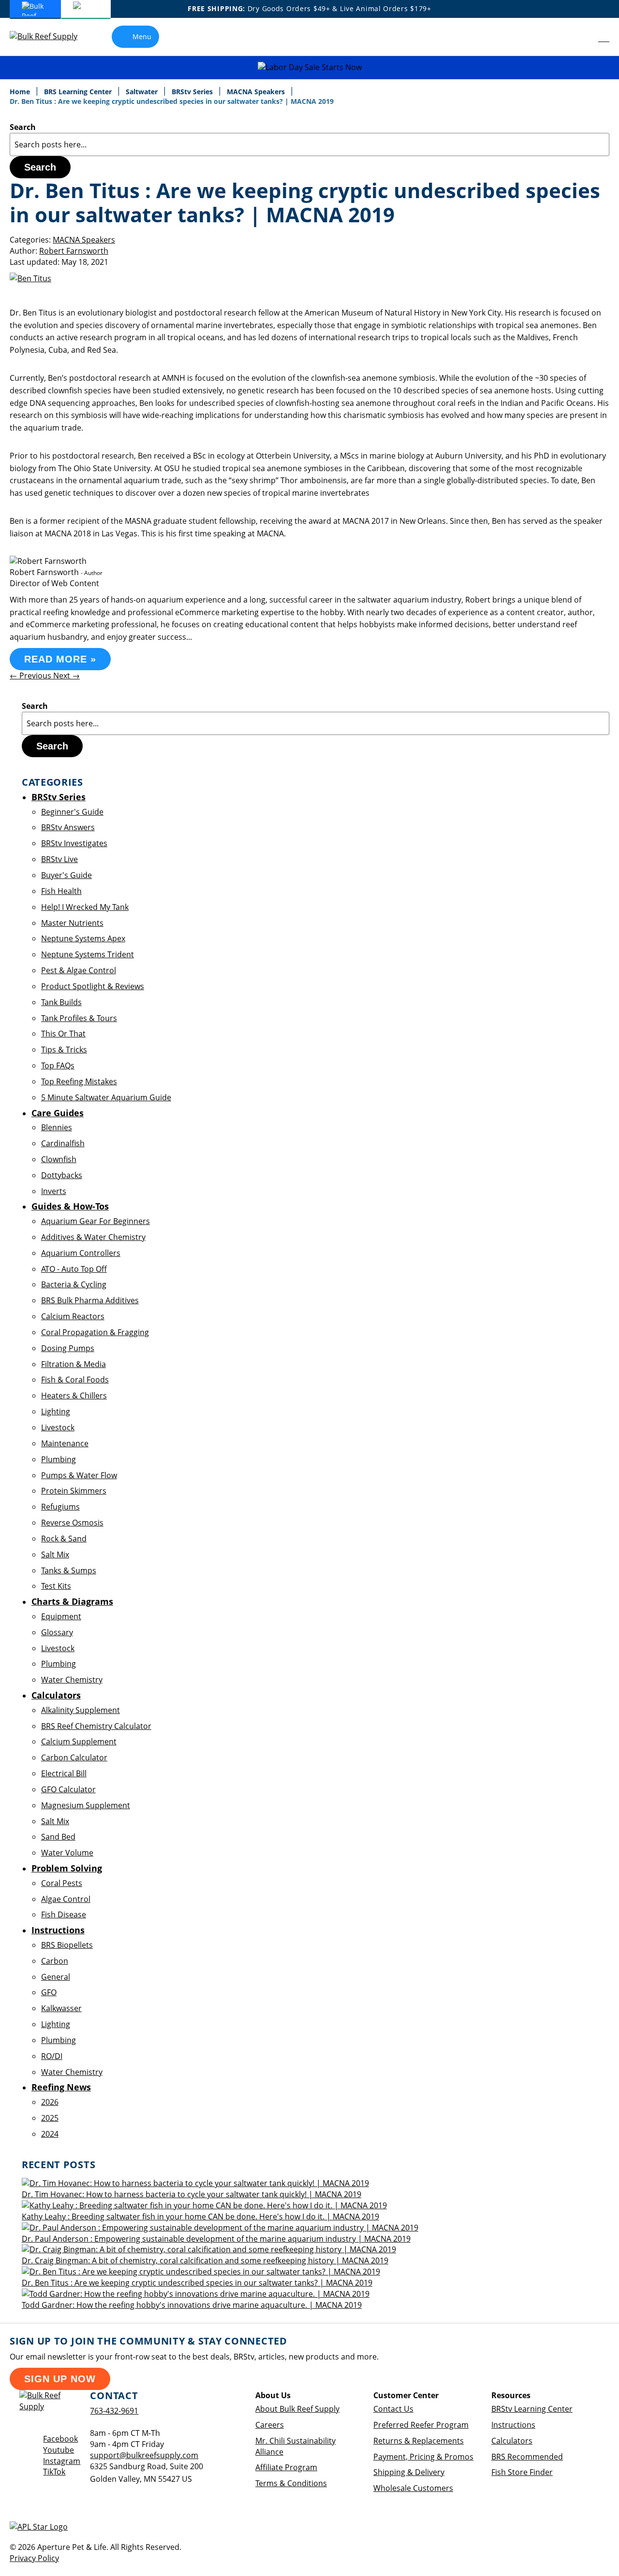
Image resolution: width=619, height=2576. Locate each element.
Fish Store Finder (522, 2472)
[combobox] (309, 144)
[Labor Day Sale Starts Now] (309, 67)
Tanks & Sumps (69, 1570)
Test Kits (56, 1586)
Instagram (62, 2461)
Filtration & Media (74, 1364)
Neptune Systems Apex (83, 938)
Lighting (56, 1411)
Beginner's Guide (72, 812)
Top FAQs (58, 1065)
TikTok (54, 2472)
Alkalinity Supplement (81, 1710)
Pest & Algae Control (79, 970)
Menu (142, 36)
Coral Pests (62, 1883)
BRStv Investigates (74, 843)
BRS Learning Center (79, 92)
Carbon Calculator (74, 1757)
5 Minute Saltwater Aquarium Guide (106, 1097)
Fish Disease (64, 1914)
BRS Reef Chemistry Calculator (96, 1726)
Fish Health (61, 891)
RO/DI (52, 2056)
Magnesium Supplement (86, 1805)
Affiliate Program (286, 2467)
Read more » (60, 659)
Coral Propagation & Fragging (95, 1332)
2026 (50, 2102)
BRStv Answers (68, 827)
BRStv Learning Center (532, 2409)
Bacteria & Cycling (74, 1284)
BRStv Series (193, 92)
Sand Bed (58, 1837)
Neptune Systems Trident (88, 954)
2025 (50, 2118)
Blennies (57, 1127)
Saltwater (143, 92)
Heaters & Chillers (74, 1396)
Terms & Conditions (291, 2483)
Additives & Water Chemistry (93, 1237)
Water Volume (67, 1853)
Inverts (54, 1191)
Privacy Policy (34, 2558)
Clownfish (59, 1159)
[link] (583, 37)
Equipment (61, 1616)
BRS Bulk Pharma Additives (90, 1300)
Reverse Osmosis (72, 1523)
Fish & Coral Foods (75, 1380)
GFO (49, 1992)
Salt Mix (55, 1554)
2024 (50, 2134)
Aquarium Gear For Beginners (96, 1221)
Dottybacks (62, 1175)
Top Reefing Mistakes (79, 1081)
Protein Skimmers (74, 1491)
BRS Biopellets (67, 1945)
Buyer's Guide (66, 875)
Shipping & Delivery (409, 2472)
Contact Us (393, 2409)
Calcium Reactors (73, 1316)
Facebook (60, 2439)
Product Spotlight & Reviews (93, 986)
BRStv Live (59, 859)
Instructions (513, 2425)
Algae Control (66, 1899)
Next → (66, 676)
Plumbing (59, 1459)
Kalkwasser (61, 2008)
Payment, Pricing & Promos (423, 2457)
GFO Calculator (68, 1789)
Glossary (57, 1632)
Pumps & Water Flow (79, 1475)
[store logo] (51, 36)
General (56, 1977)
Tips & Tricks (64, 1050)
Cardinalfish (63, 1143)
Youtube (59, 2450)
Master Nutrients (72, 923)
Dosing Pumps (68, 1348)
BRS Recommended (527, 2457)
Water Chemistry (72, 1680)
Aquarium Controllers (81, 1253)
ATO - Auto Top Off (74, 1269)
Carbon (55, 1961)
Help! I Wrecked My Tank (85, 907)
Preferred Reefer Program (421, 2425)
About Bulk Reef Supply (297, 2409)
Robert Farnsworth (74, 251)
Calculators (512, 2441)
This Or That (63, 1034)
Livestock (58, 1427)
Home (21, 92)
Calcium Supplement (79, 1741)
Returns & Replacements (419, 2441)
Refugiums (60, 1507)
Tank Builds (61, 1002)
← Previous (31, 676)
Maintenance (65, 1443)
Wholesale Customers (413, 2488)
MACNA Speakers (257, 92)
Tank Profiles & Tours (79, 1018)
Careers (270, 2425)
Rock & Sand (64, 1539)
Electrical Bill (64, 1773)
